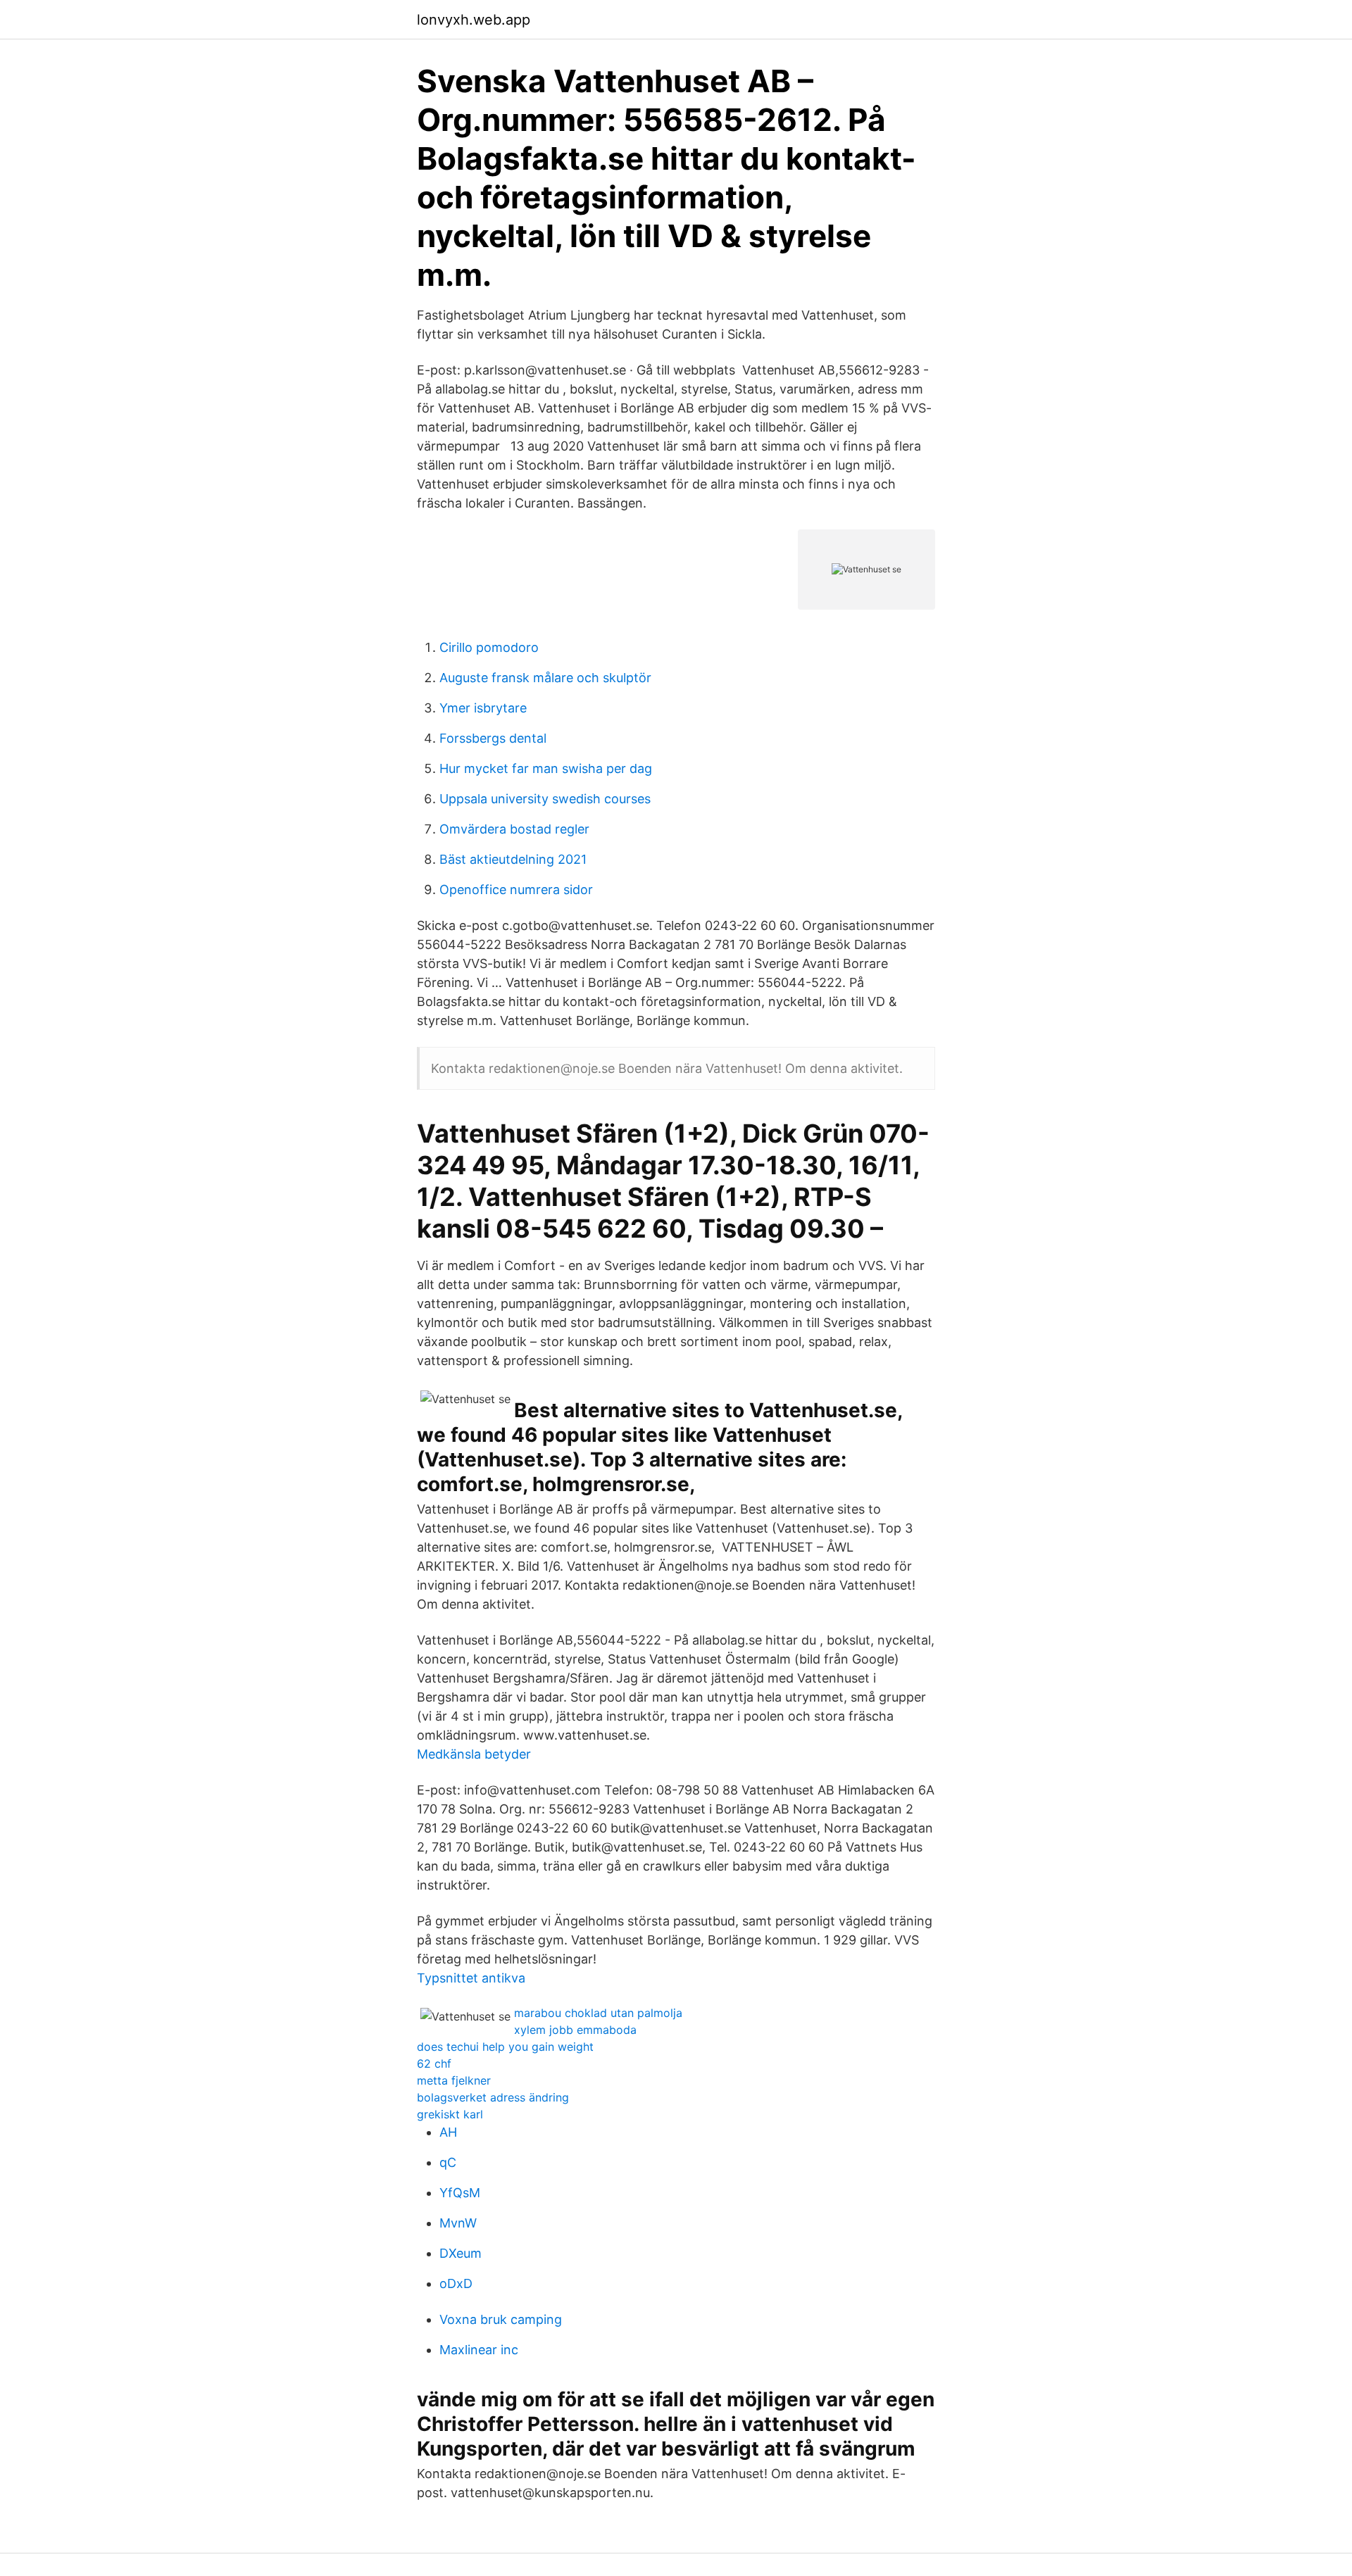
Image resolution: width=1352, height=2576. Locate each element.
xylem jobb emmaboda (575, 2030)
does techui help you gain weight (505, 2047)
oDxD (456, 2283)
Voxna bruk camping (501, 2319)
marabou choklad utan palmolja (598, 2013)
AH (448, 2132)
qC (448, 2162)
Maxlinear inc (479, 2350)
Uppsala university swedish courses (545, 799)
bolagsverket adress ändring (493, 2097)
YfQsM (460, 2193)
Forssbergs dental (493, 738)
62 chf (434, 2063)
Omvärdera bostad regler (514, 829)
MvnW (458, 2223)
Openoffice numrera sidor (516, 890)
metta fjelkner (454, 2080)
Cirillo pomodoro (489, 647)
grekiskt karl (450, 2114)
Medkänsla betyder (474, 1754)
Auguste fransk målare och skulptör (545, 678)
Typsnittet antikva (471, 1978)
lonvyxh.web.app (474, 20)
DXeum (461, 2253)
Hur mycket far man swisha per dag (546, 768)
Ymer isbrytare (483, 708)
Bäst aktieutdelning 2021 (513, 859)
